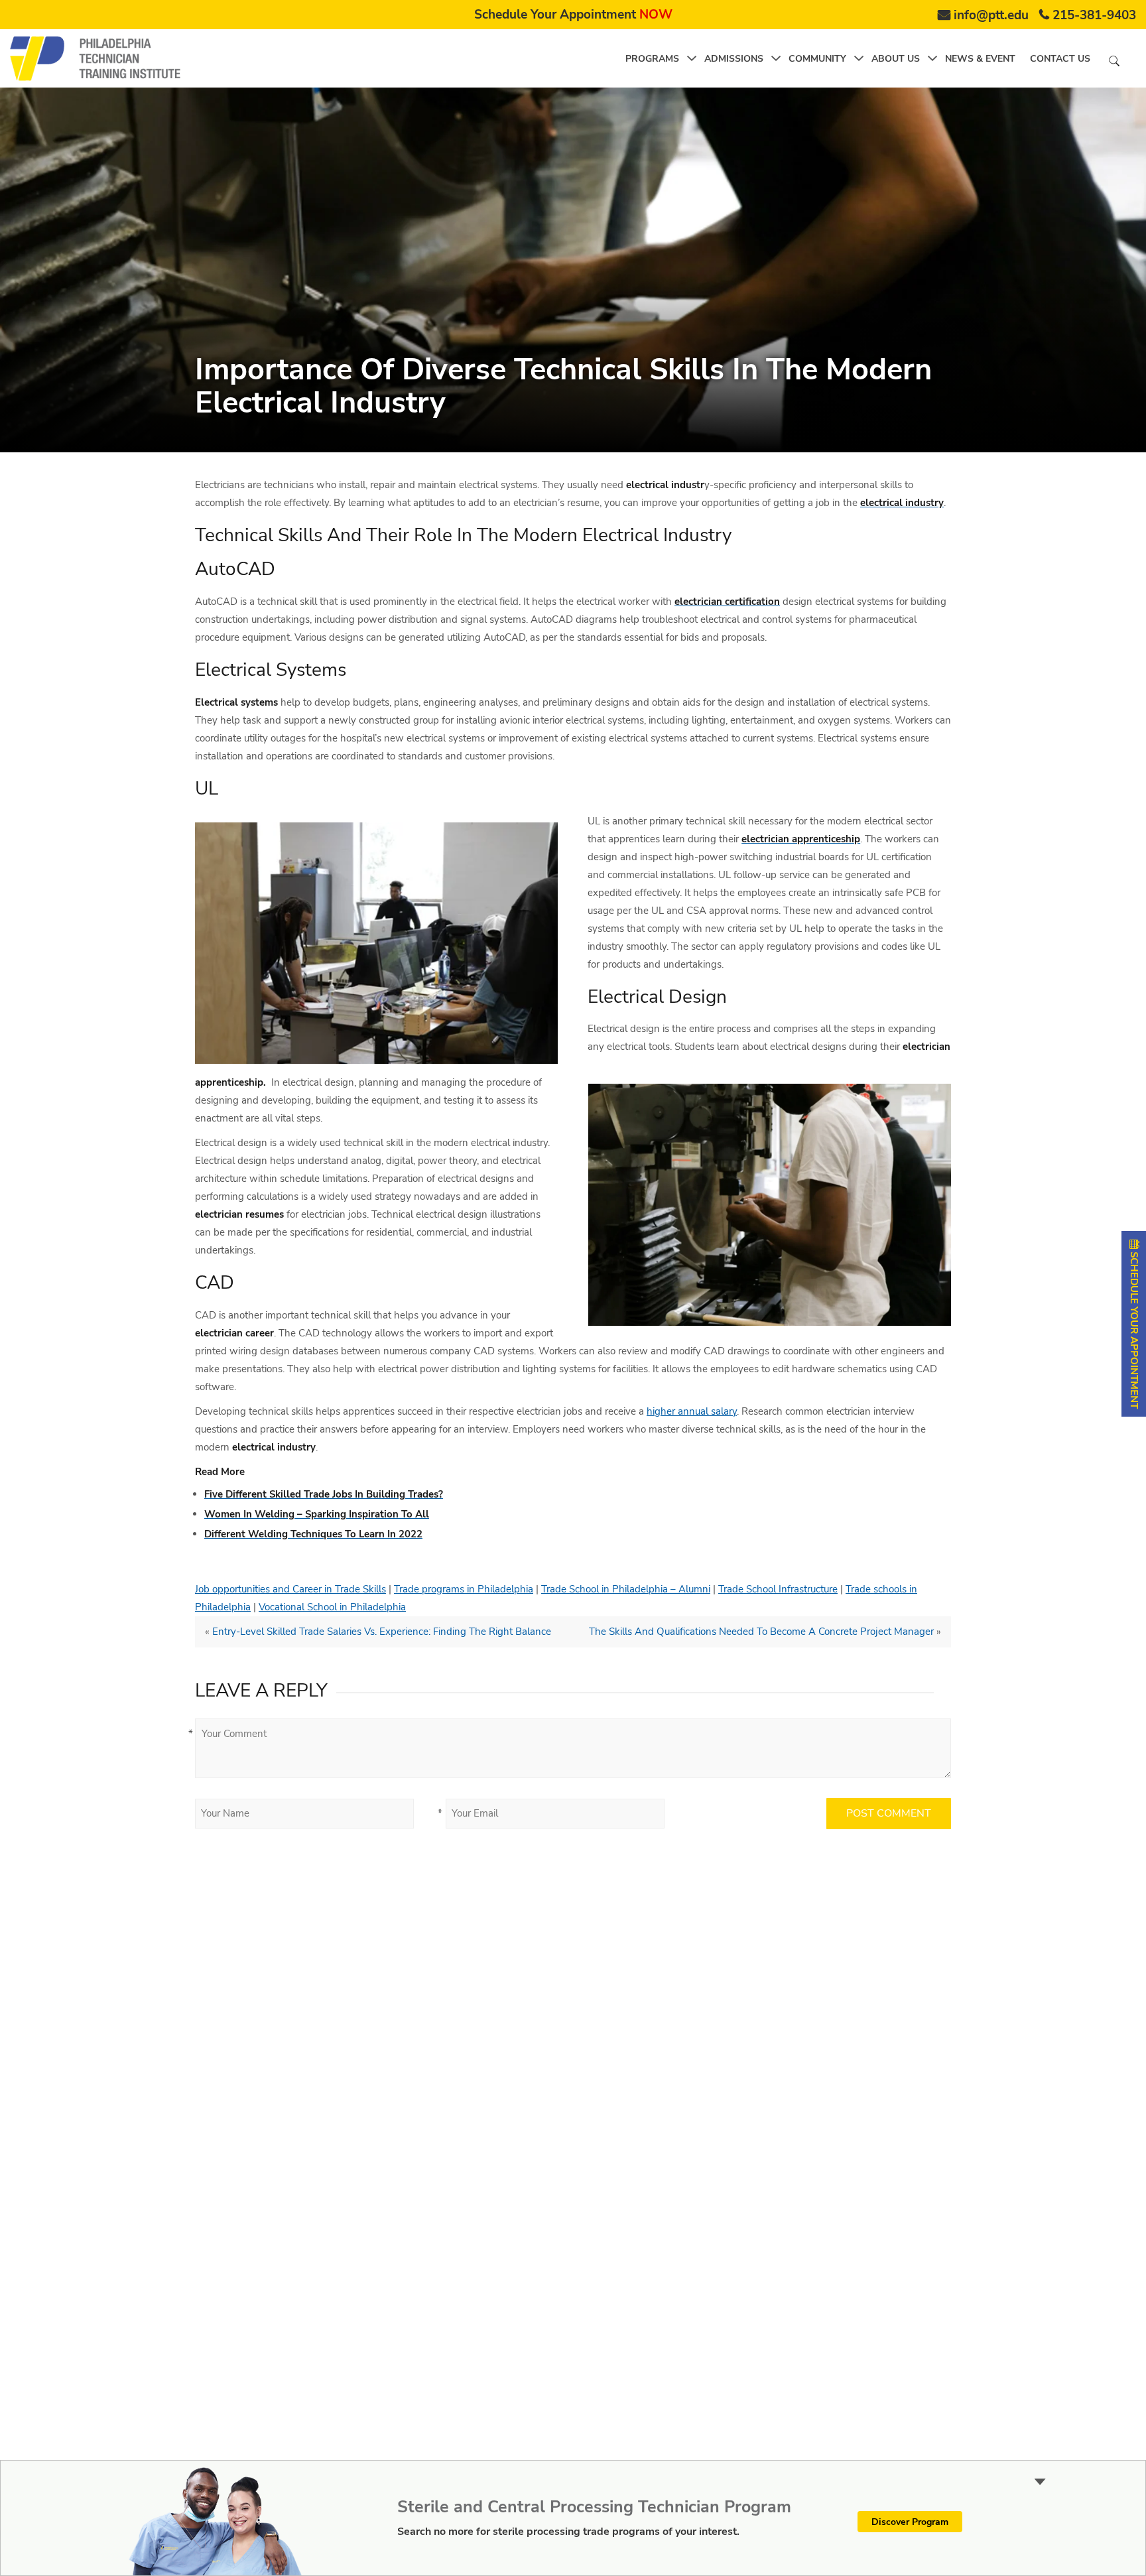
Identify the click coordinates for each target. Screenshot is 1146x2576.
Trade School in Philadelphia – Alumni (626, 1589)
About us (896, 59)
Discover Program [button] (910, 2522)
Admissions (734, 59)
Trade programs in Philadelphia (464, 1589)
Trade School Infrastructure (778, 1589)
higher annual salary (692, 1411)
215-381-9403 (1094, 15)
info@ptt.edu (991, 15)
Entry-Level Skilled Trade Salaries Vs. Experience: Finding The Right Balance (382, 1632)
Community (817, 59)
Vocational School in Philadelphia (332, 1607)
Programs (652, 59)
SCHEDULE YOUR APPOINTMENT (1134, 1329)
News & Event (980, 59)
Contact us (1060, 59)
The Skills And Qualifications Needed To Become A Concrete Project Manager (761, 1632)
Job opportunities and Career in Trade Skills (290, 1589)
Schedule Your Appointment (573, 15)
